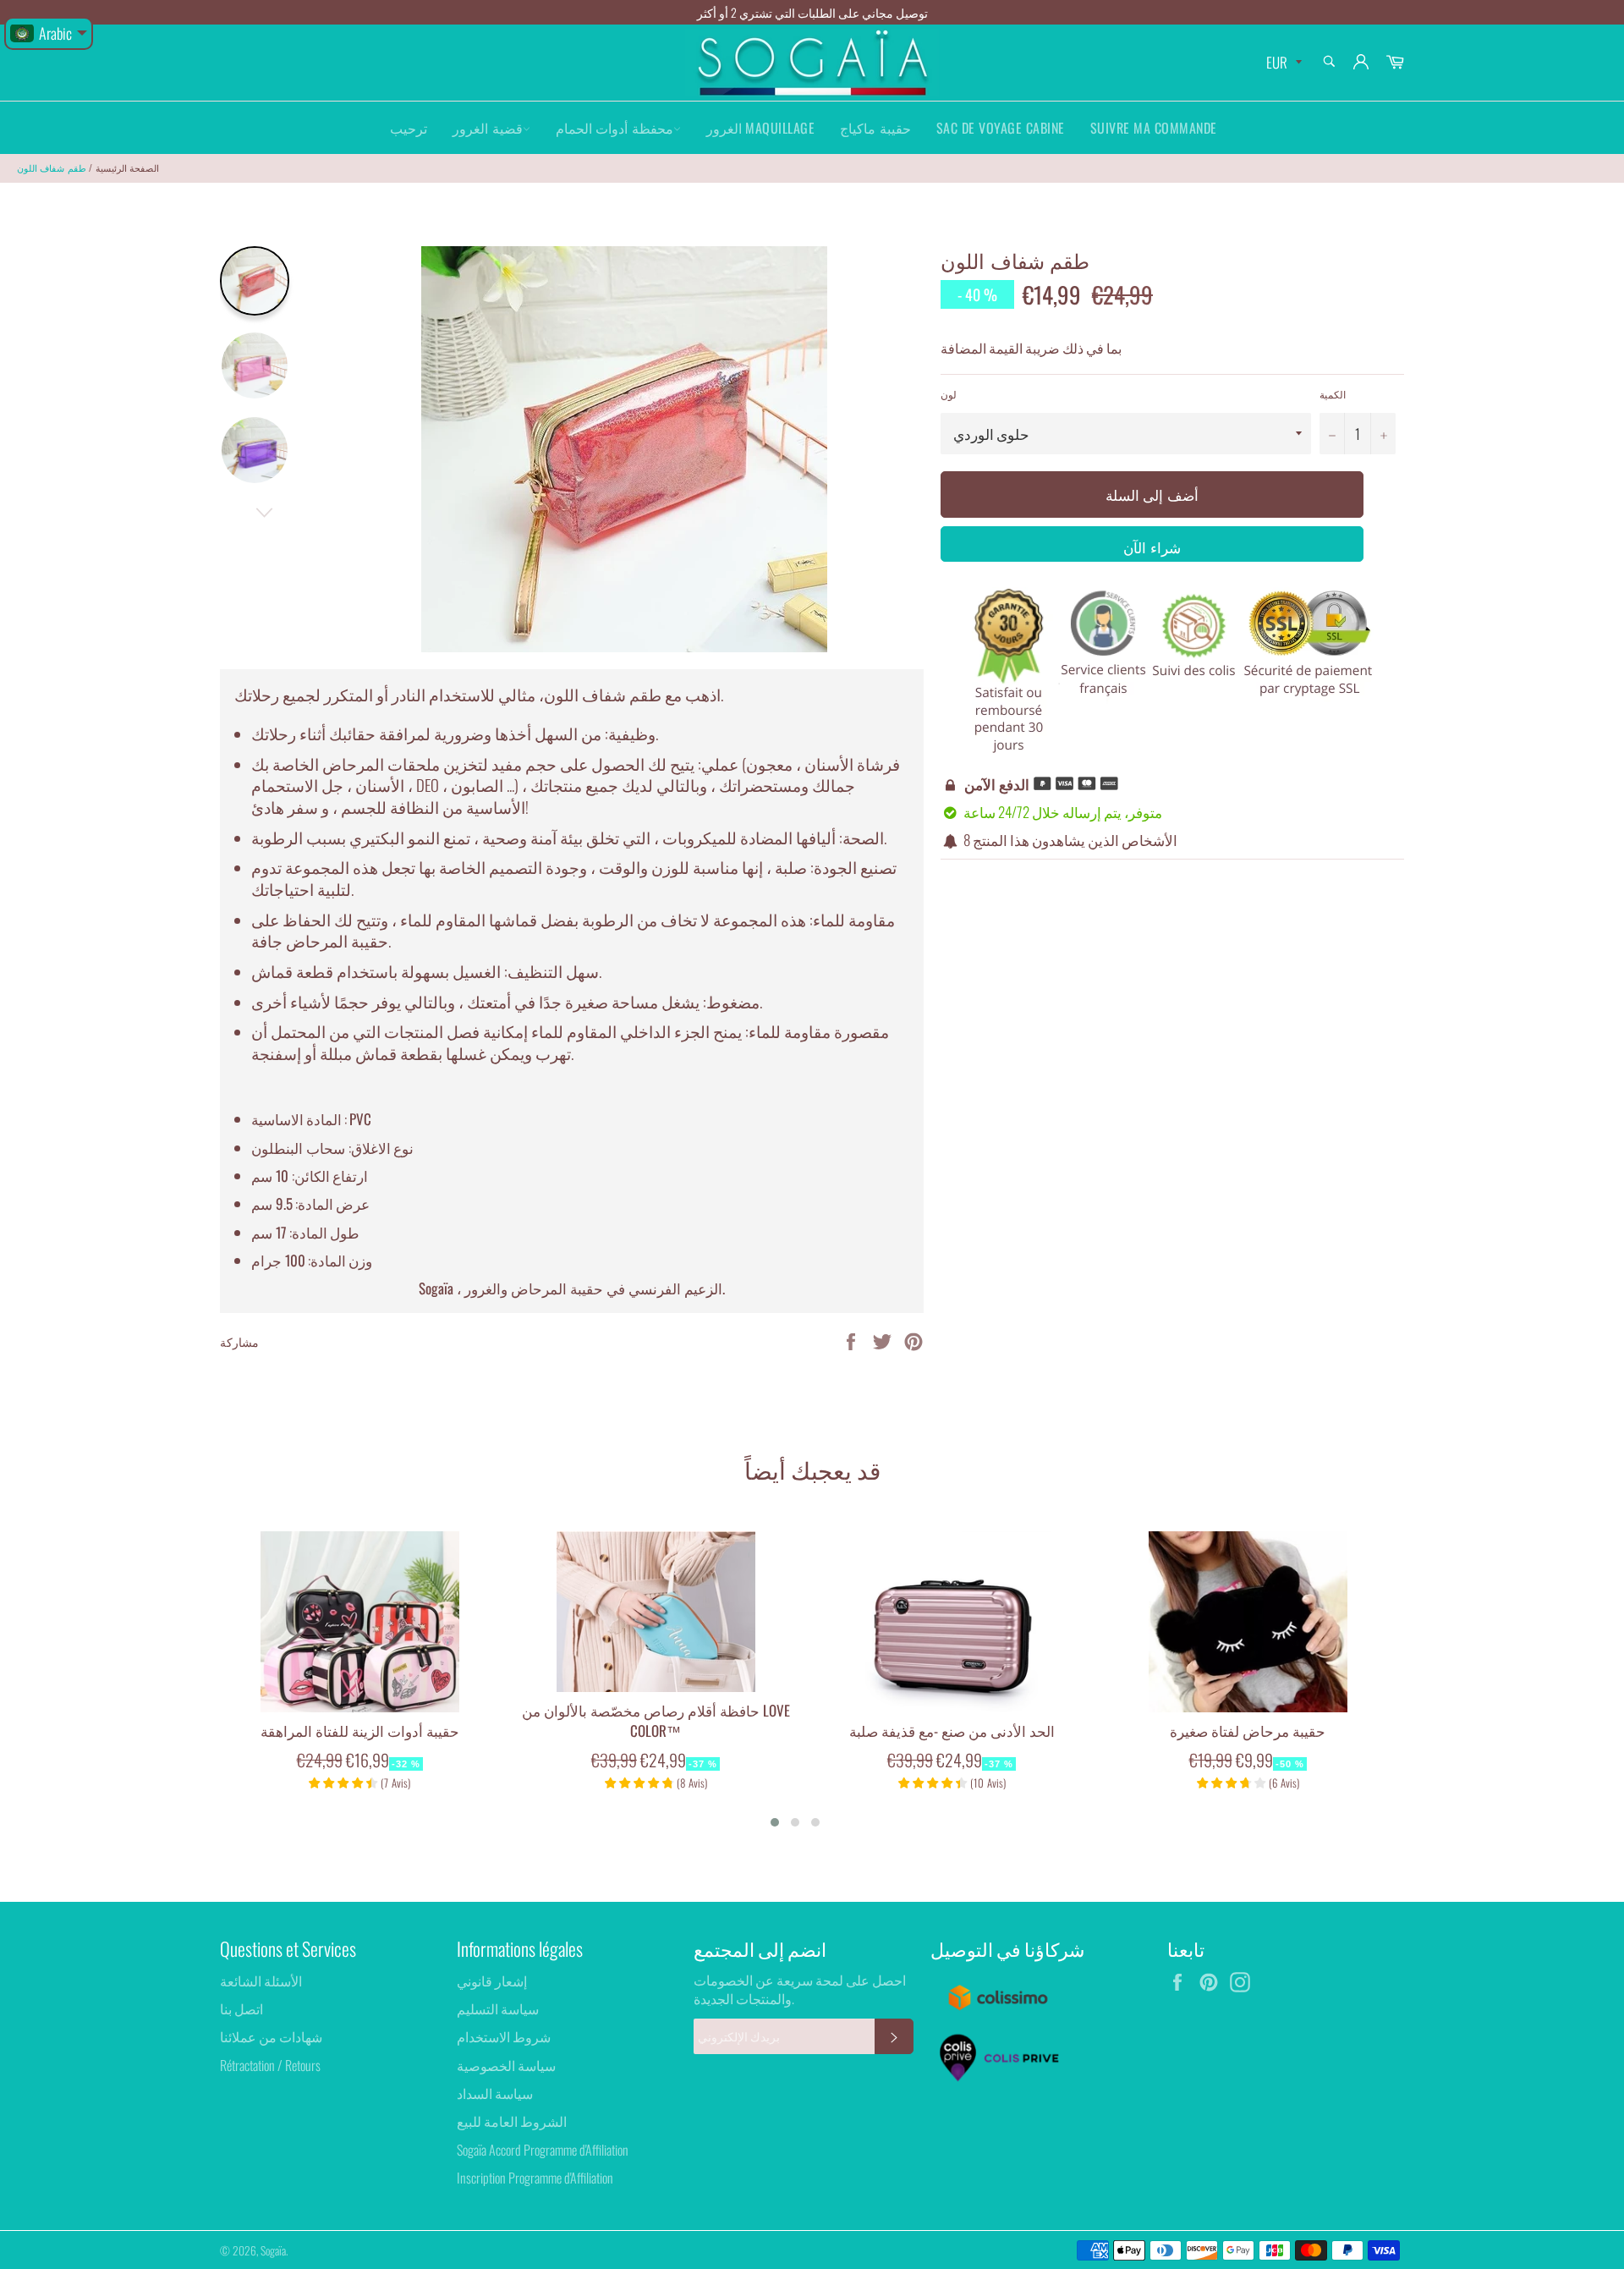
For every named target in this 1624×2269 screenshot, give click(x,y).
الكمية (1333, 394)
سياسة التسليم (498, 2008)
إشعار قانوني (492, 1981)
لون (949, 394)
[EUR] (1282, 63)
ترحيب (409, 128)
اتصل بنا (241, 2008)
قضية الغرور (488, 128)
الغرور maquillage (761, 128)
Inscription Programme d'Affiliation (535, 2178)
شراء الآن (1152, 547)
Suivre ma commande (1154, 128)
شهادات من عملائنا (271, 2036)
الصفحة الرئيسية (127, 168)
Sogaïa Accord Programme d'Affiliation (543, 2150)
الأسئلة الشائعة (261, 1981)
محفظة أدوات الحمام (614, 128)
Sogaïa (273, 2250)
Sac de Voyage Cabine (1001, 128)
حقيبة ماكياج (875, 128)
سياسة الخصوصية (506, 2065)
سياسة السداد (495, 2093)
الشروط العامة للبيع (512, 2121)
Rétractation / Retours (270, 2065)
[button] (775, 1822)
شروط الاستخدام (504, 2036)
